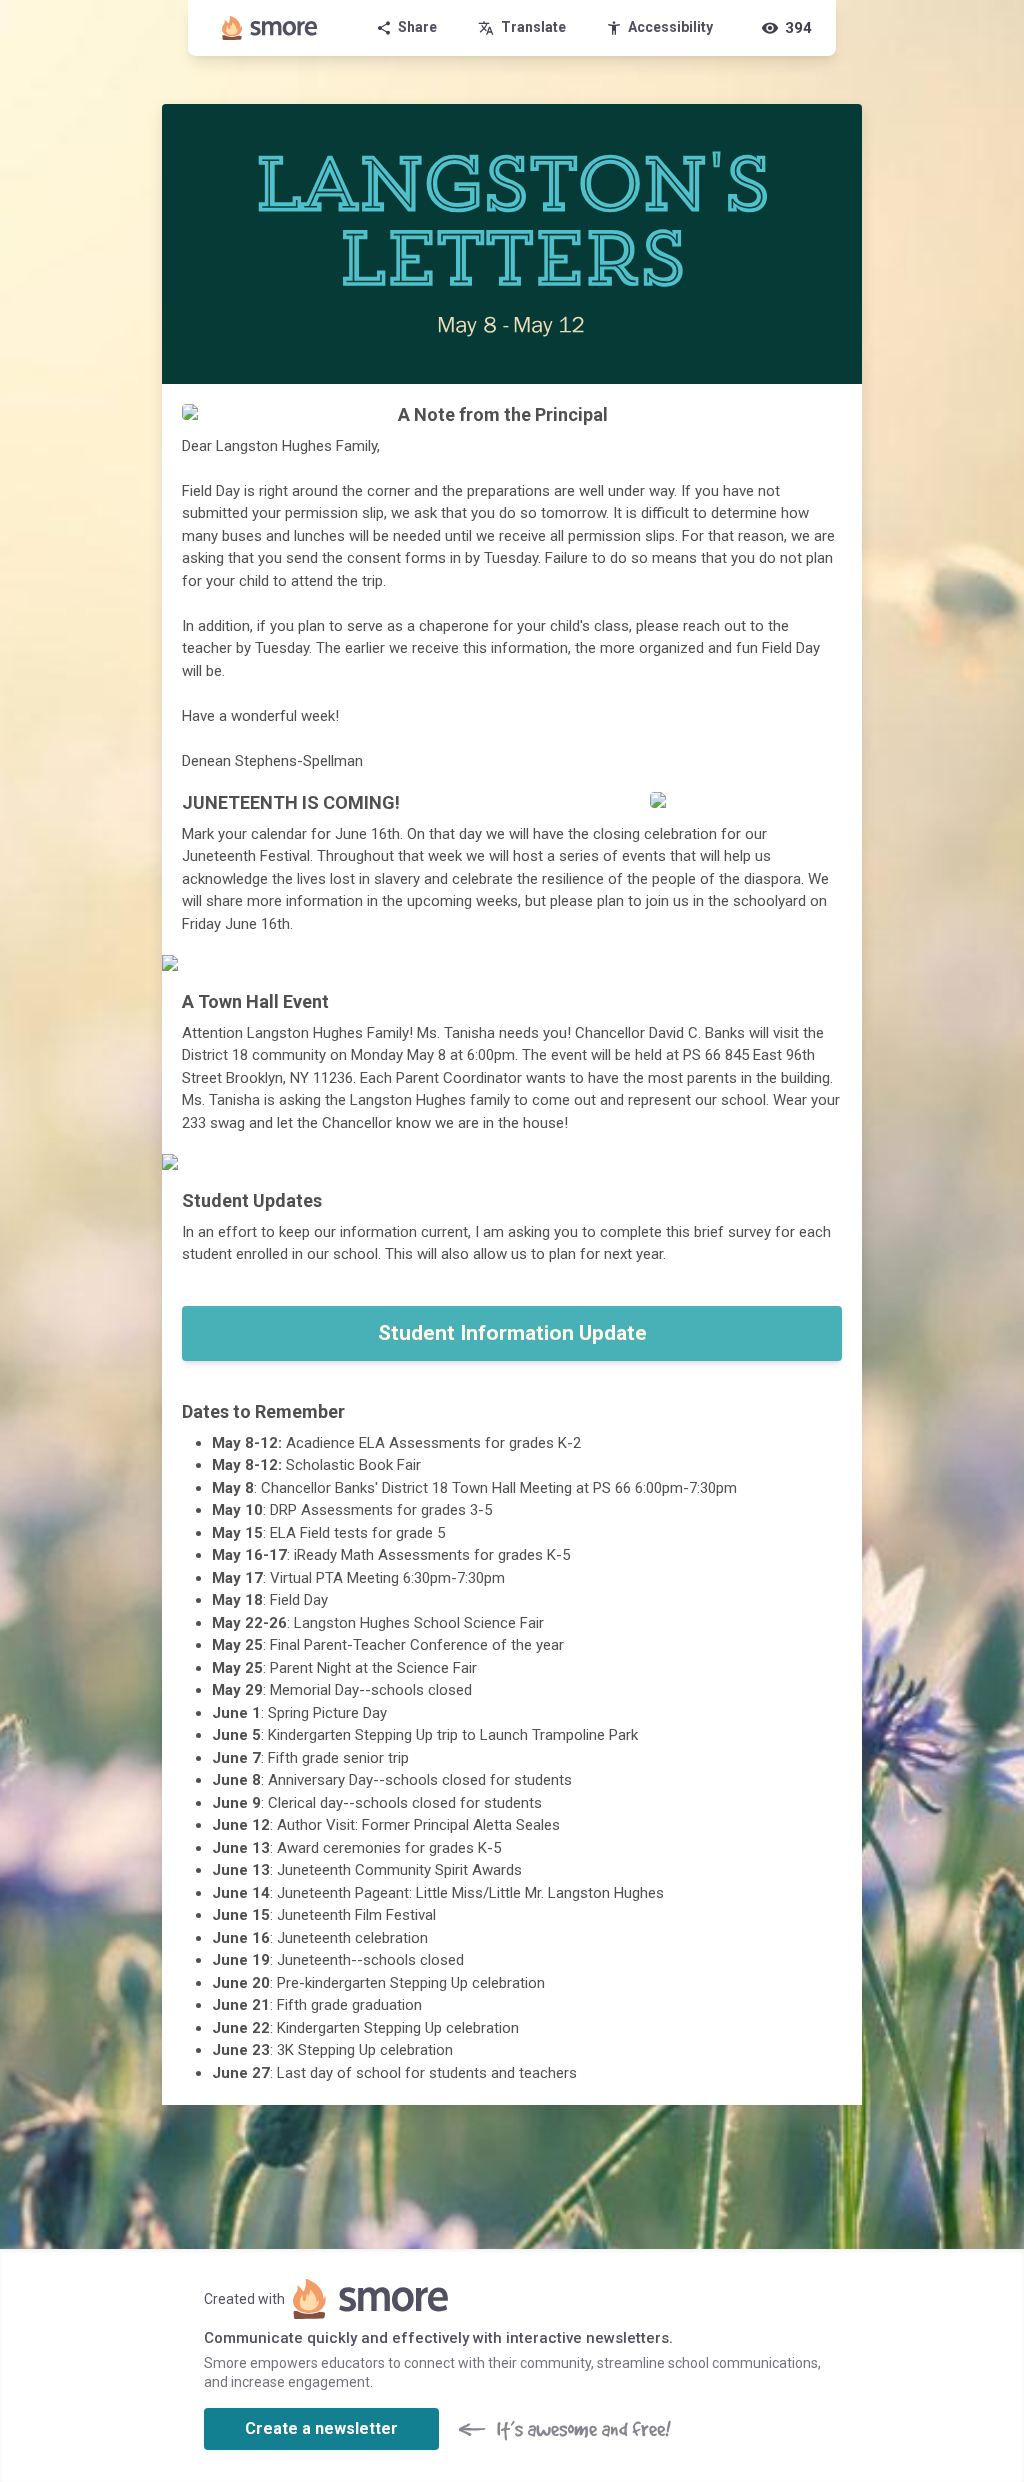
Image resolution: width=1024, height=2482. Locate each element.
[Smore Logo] (270, 28)
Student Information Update (512, 1333)
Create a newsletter (321, 2428)
